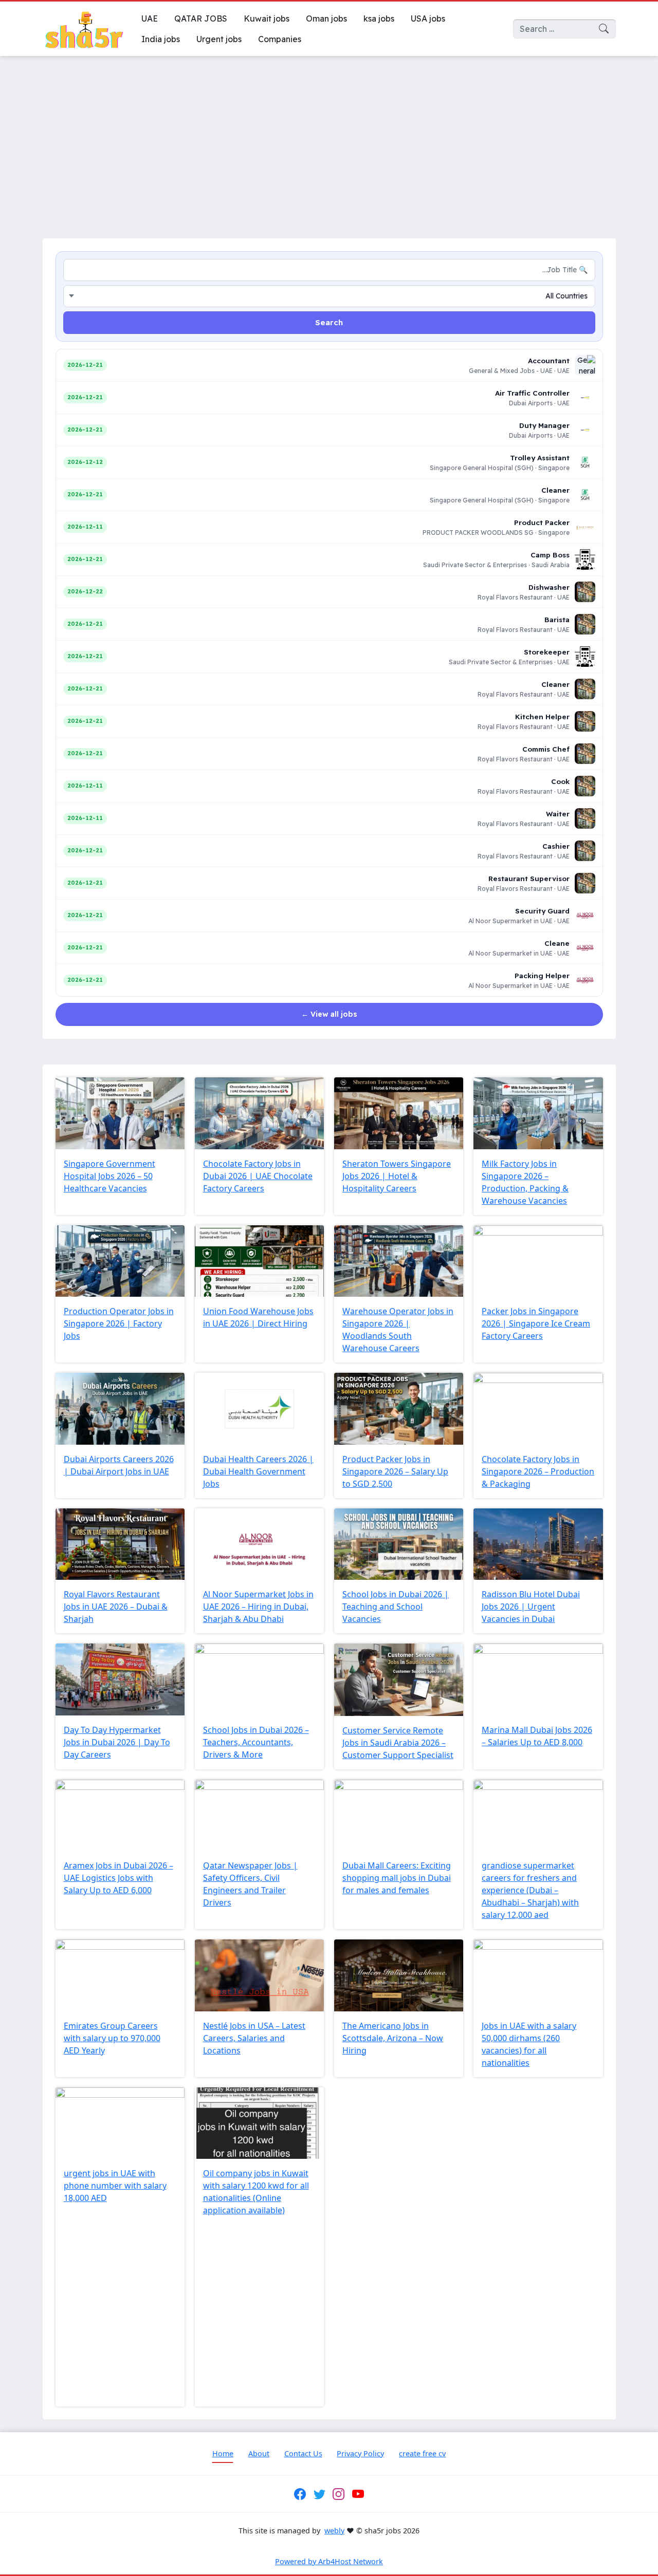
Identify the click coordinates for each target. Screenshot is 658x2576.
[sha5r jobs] (84, 29)
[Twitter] (319, 2494)
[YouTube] (358, 2494)
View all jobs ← (329, 1014)
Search (329, 322)
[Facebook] (300, 2494)
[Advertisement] (329, 141)
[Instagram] (339, 2494)
